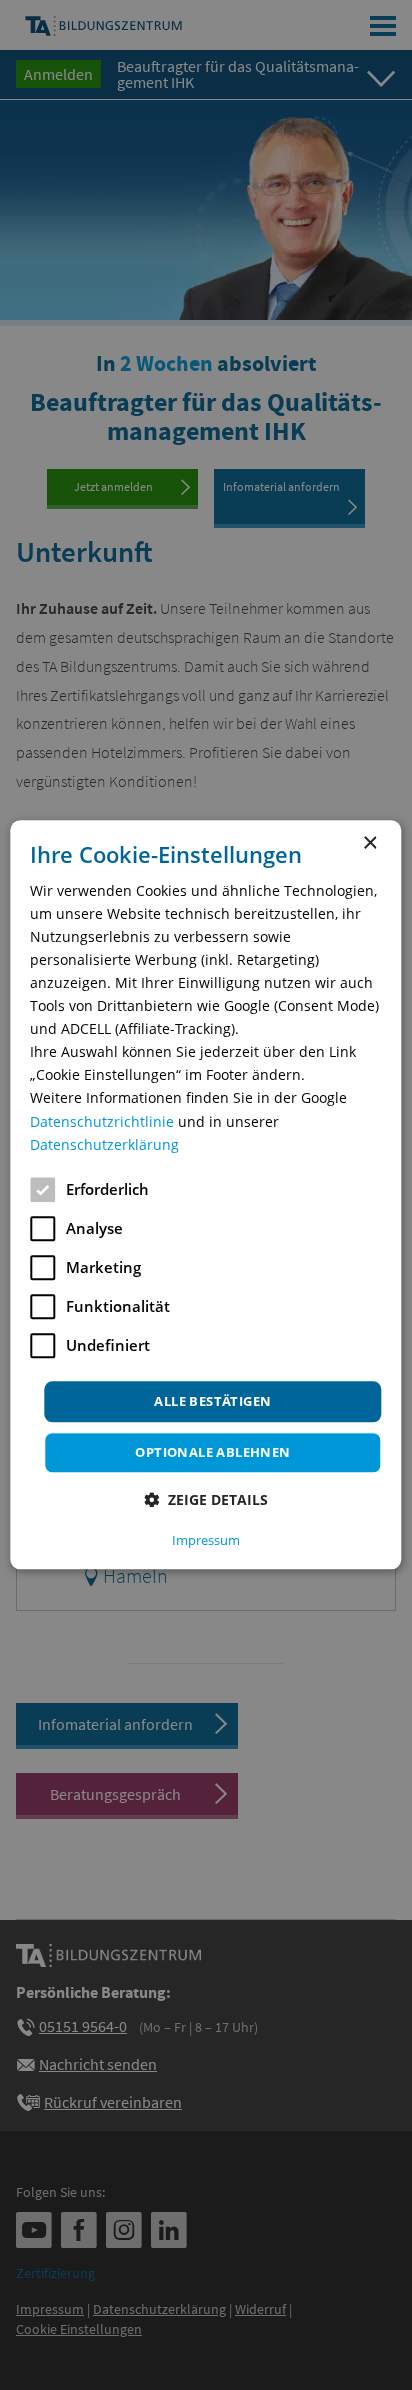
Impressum (206, 1541)
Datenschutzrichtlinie (102, 1121)
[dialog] (205, 1194)
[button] (206, 1500)
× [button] (369, 843)
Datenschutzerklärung (104, 1144)
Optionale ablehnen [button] (212, 1453)
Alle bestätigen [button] (212, 1401)
